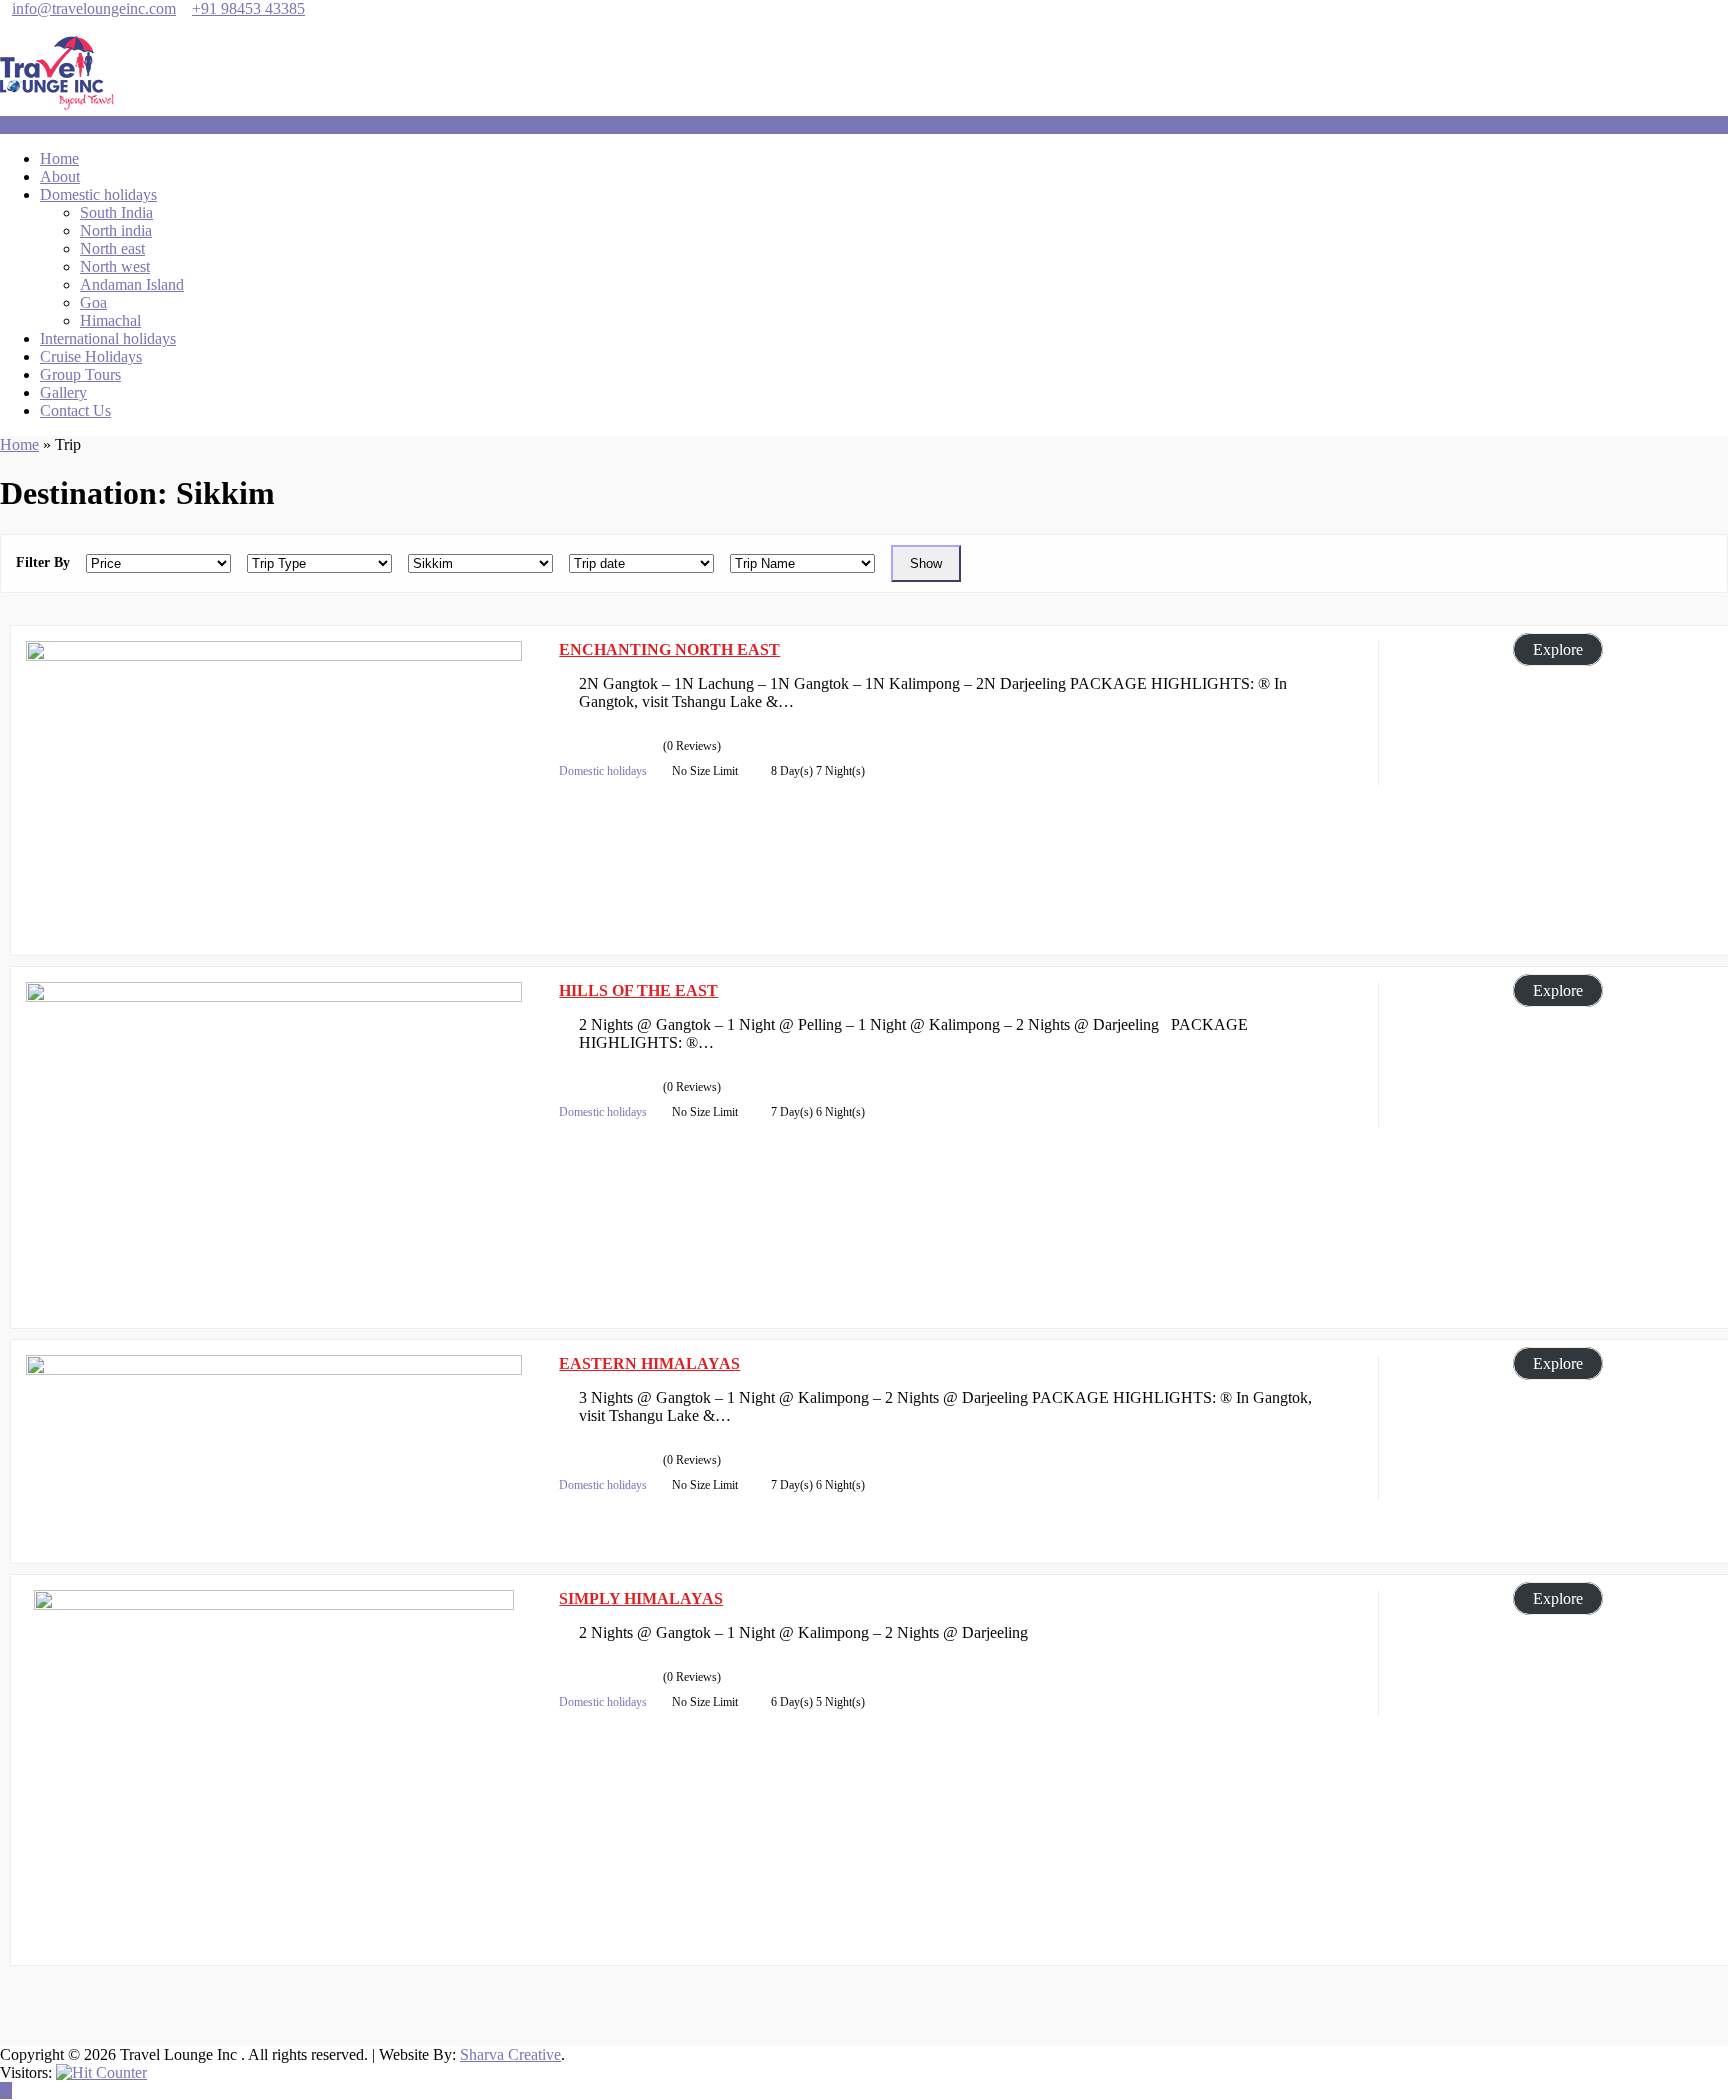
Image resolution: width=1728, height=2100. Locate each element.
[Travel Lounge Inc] (58, 106)
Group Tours (80, 374)
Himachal (110, 320)
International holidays (108, 338)
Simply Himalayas (641, 1598)
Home (59, 158)
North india (116, 230)
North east (112, 248)
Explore (1558, 649)
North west (115, 266)
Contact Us (75, 410)
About (60, 176)
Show (926, 563)
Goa (93, 302)
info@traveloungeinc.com (94, 8)
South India (116, 212)
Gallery (63, 392)
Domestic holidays (98, 194)
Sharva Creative (510, 2054)
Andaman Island (132, 284)
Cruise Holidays (91, 356)
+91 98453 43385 (248, 8)
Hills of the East (638, 990)
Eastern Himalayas (649, 1363)
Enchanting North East (669, 649)
